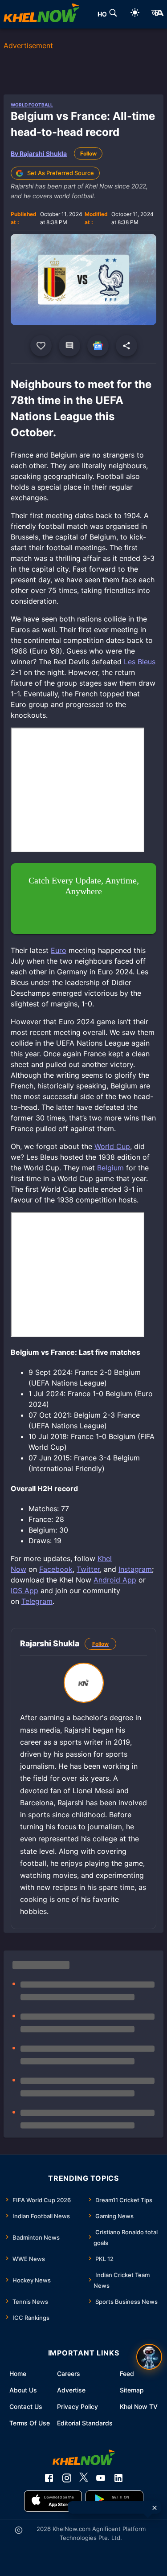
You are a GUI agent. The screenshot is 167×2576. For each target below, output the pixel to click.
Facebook (56, 1569)
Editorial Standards (85, 2423)
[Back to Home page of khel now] (41, 14)
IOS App (24, 1591)
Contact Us (26, 2406)
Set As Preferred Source (61, 173)
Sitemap (132, 2390)
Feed (127, 2374)
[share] (126, 346)
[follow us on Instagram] (67, 2478)
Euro (59, 950)
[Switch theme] (135, 14)
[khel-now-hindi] (157, 14)
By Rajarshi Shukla (39, 153)
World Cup (112, 1146)
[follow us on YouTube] (101, 2478)
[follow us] (98, 346)
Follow (88, 153)
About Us (23, 2390)
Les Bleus (140, 662)
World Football (32, 105)
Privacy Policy (77, 2406)
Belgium (112, 1168)
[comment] (69, 346)
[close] (155, 2508)
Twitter (88, 1569)
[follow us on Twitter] (84, 2478)
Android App (115, 1580)
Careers (69, 2374)
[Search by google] (113, 14)
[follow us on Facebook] (49, 2478)
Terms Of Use (30, 2423)
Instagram (135, 1569)
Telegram (37, 1601)
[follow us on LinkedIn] (118, 2478)
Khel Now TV (139, 2406)
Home (18, 2374)
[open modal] (149, 2357)
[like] (41, 346)
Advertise (71, 2390)
